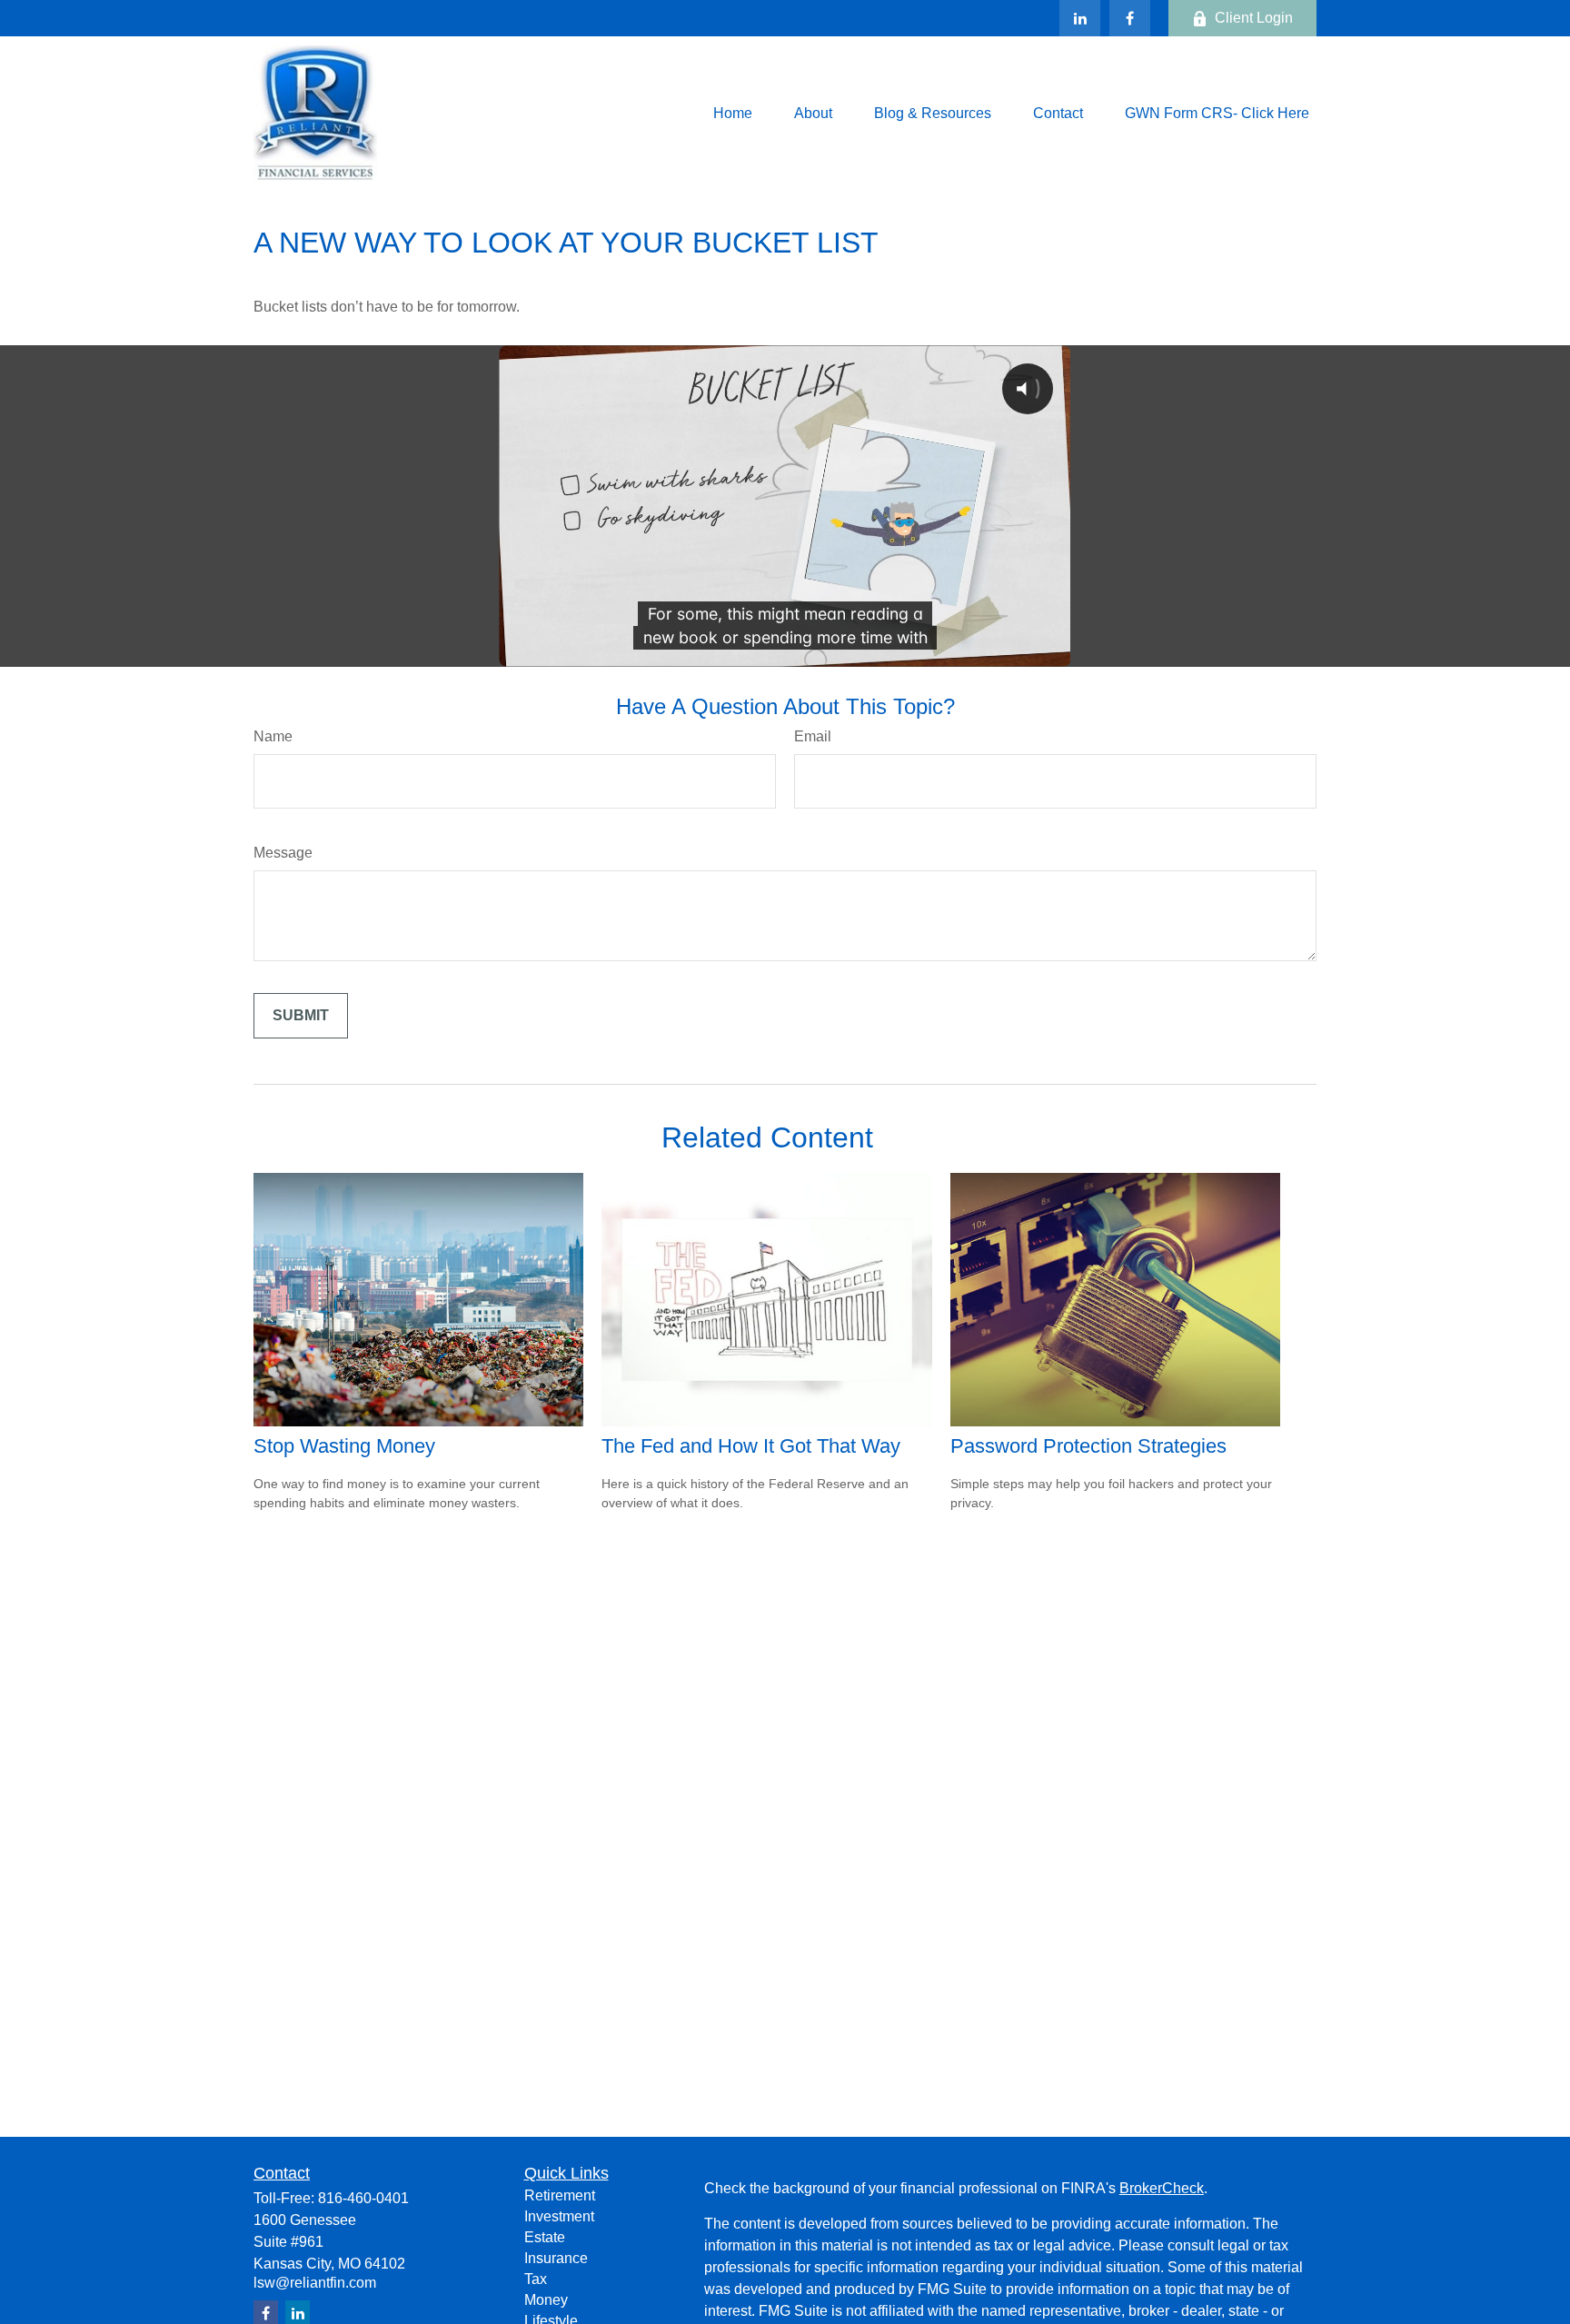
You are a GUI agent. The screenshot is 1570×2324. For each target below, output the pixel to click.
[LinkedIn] (1080, 18)
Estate (545, 2237)
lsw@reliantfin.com (315, 2283)
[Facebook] (1130, 18)
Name (273, 736)
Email (813, 736)
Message (283, 853)
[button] (733, 113)
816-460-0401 (363, 2198)
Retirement (560, 2195)
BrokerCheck (1162, 2188)
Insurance (556, 2258)
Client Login (1254, 18)
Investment (559, 2216)
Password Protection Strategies (1088, 1446)
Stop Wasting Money (344, 1446)
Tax (536, 2279)
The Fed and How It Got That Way (751, 1446)
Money (546, 2300)
